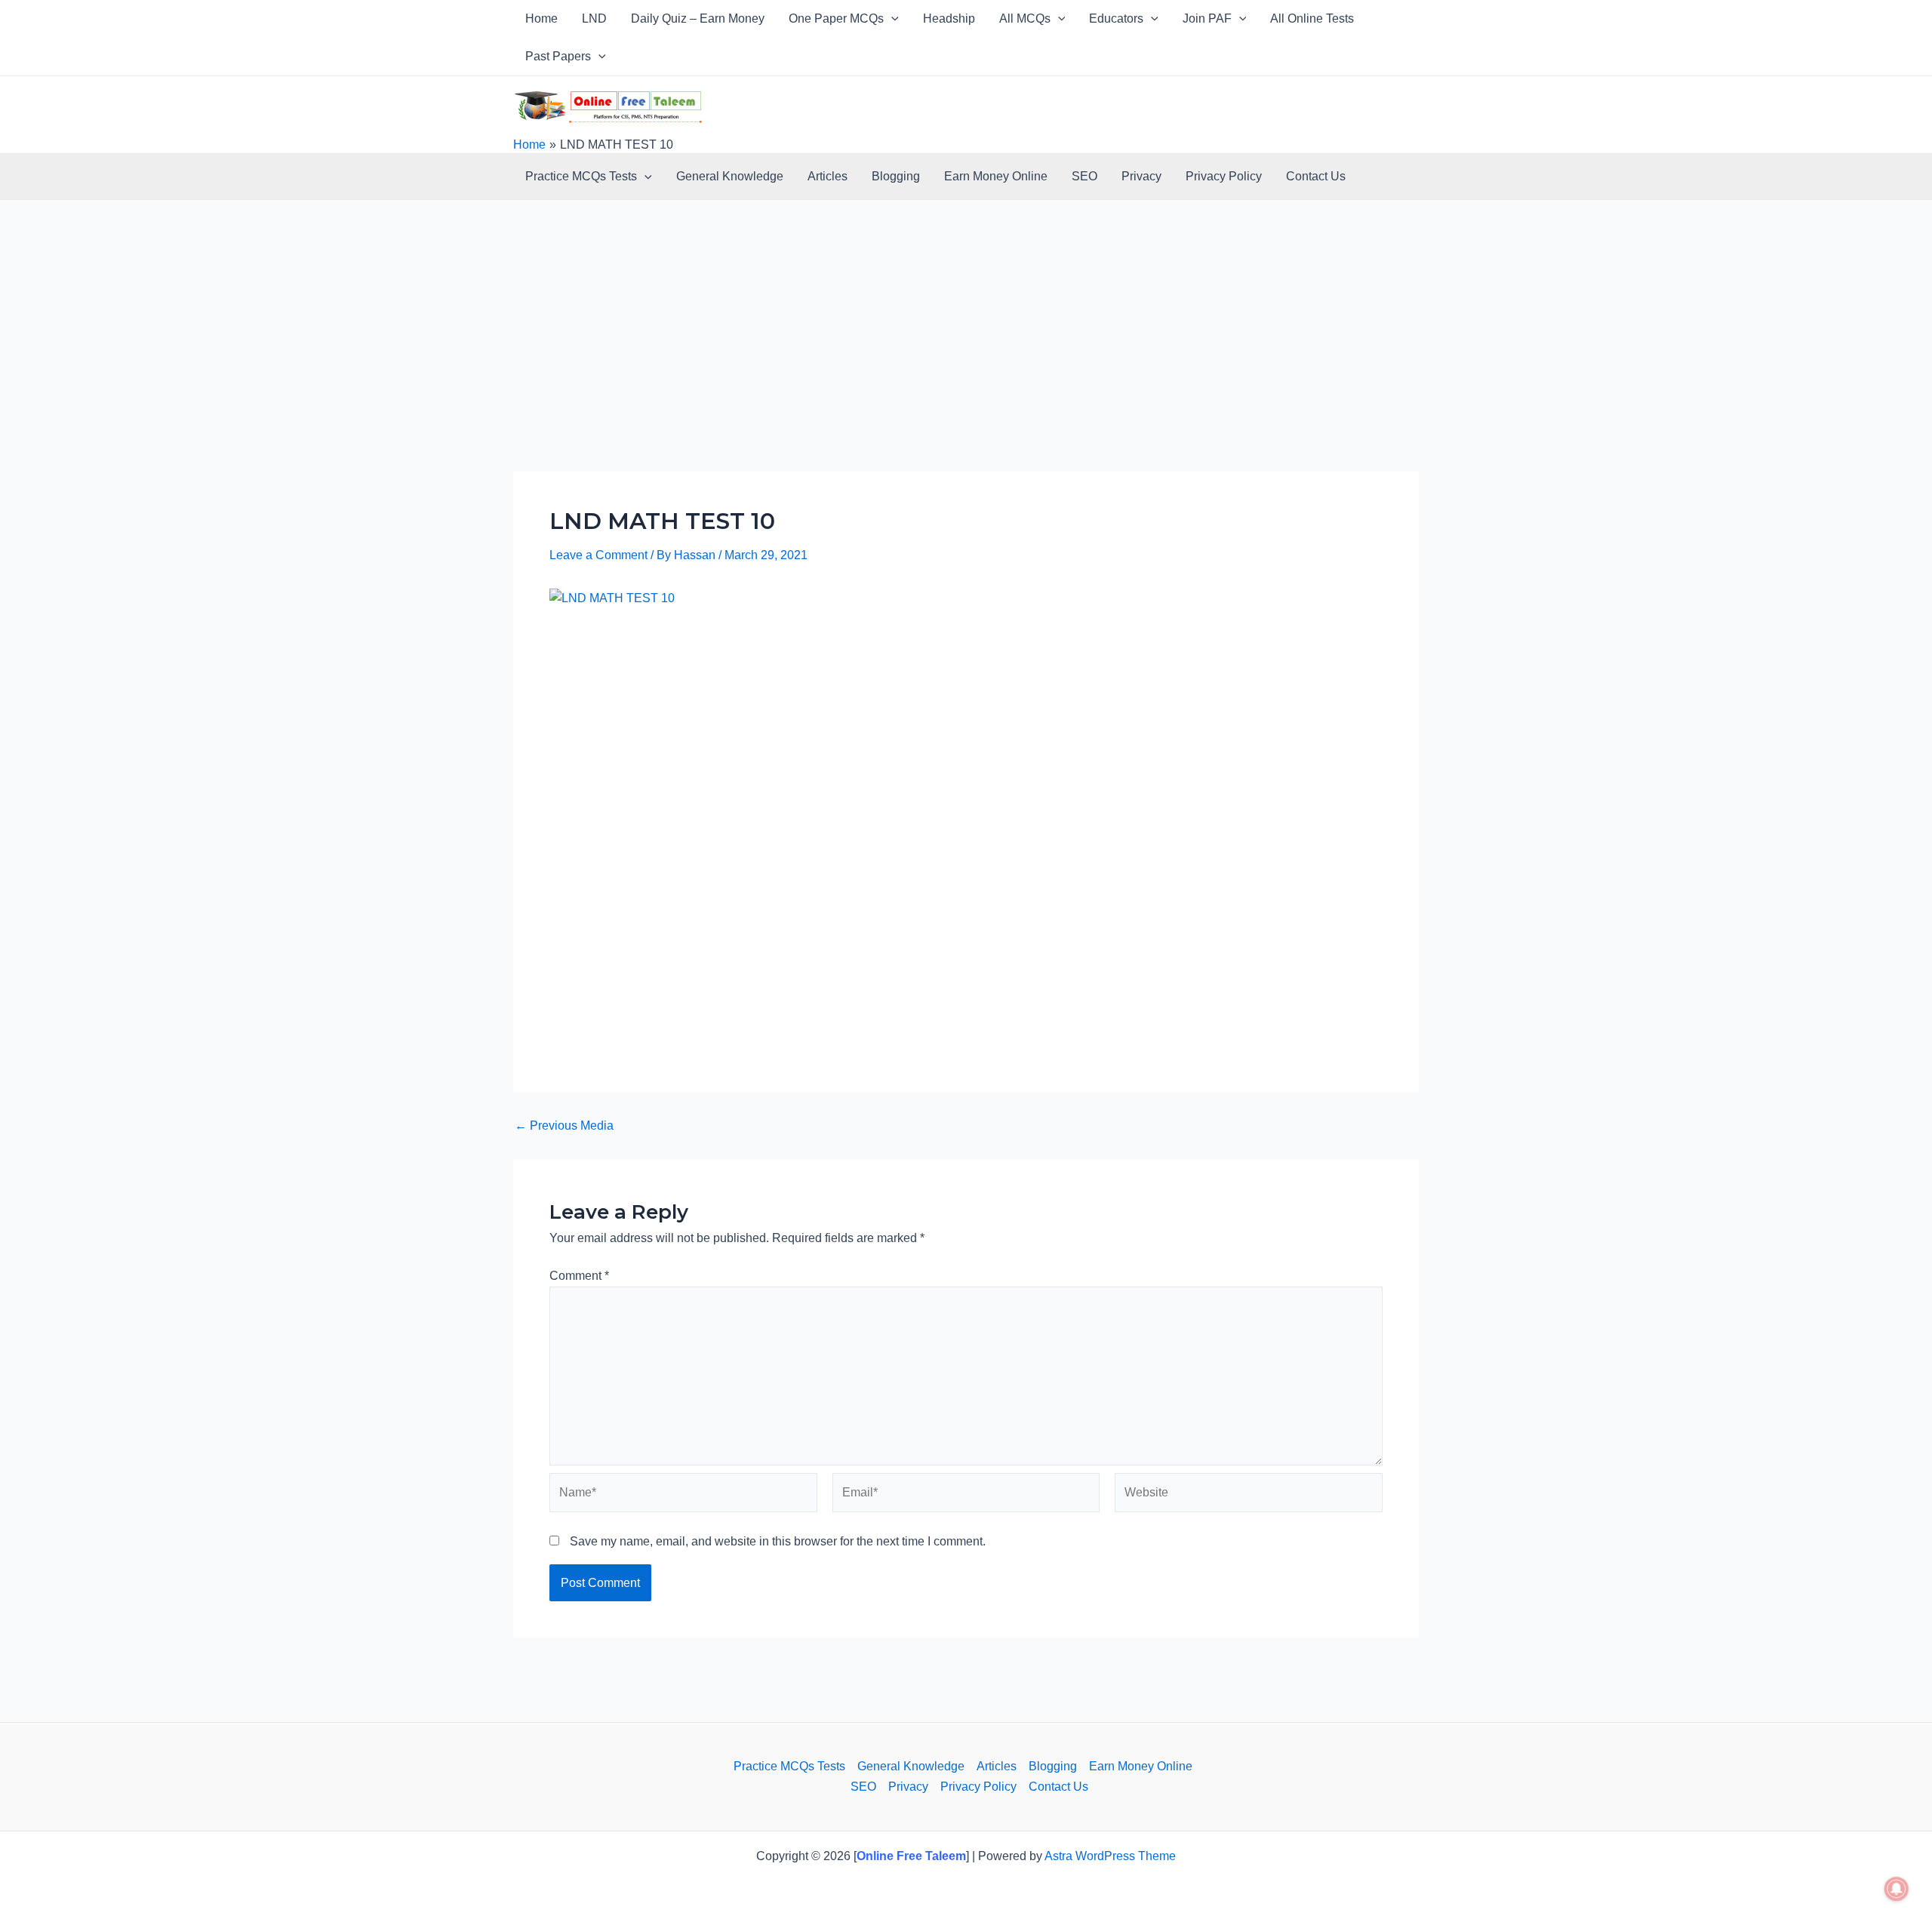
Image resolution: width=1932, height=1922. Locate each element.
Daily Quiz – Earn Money (698, 18)
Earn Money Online (996, 176)
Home (541, 18)
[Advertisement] (966, 360)
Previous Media (564, 1126)
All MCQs (1025, 18)
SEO (1084, 176)
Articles (828, 176)
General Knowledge (730, 176)
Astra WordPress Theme (1110, 1856)
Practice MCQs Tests (581, 176)
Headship (949, 18)
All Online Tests (1312, 18)
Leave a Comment (598, 555)
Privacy (1141, 176)
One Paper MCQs (836, 18)
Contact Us (1316, 176)
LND (594, 18)
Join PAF (1207, 18)
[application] (891, 19)
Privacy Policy (1224, 176)
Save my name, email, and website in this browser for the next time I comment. (778, 1541)
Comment (579, 1276)
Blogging (896, 176)
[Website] (1249, 1495)
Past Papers (558, 56)
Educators (1116, 18)
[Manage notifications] (1897, 1889)
